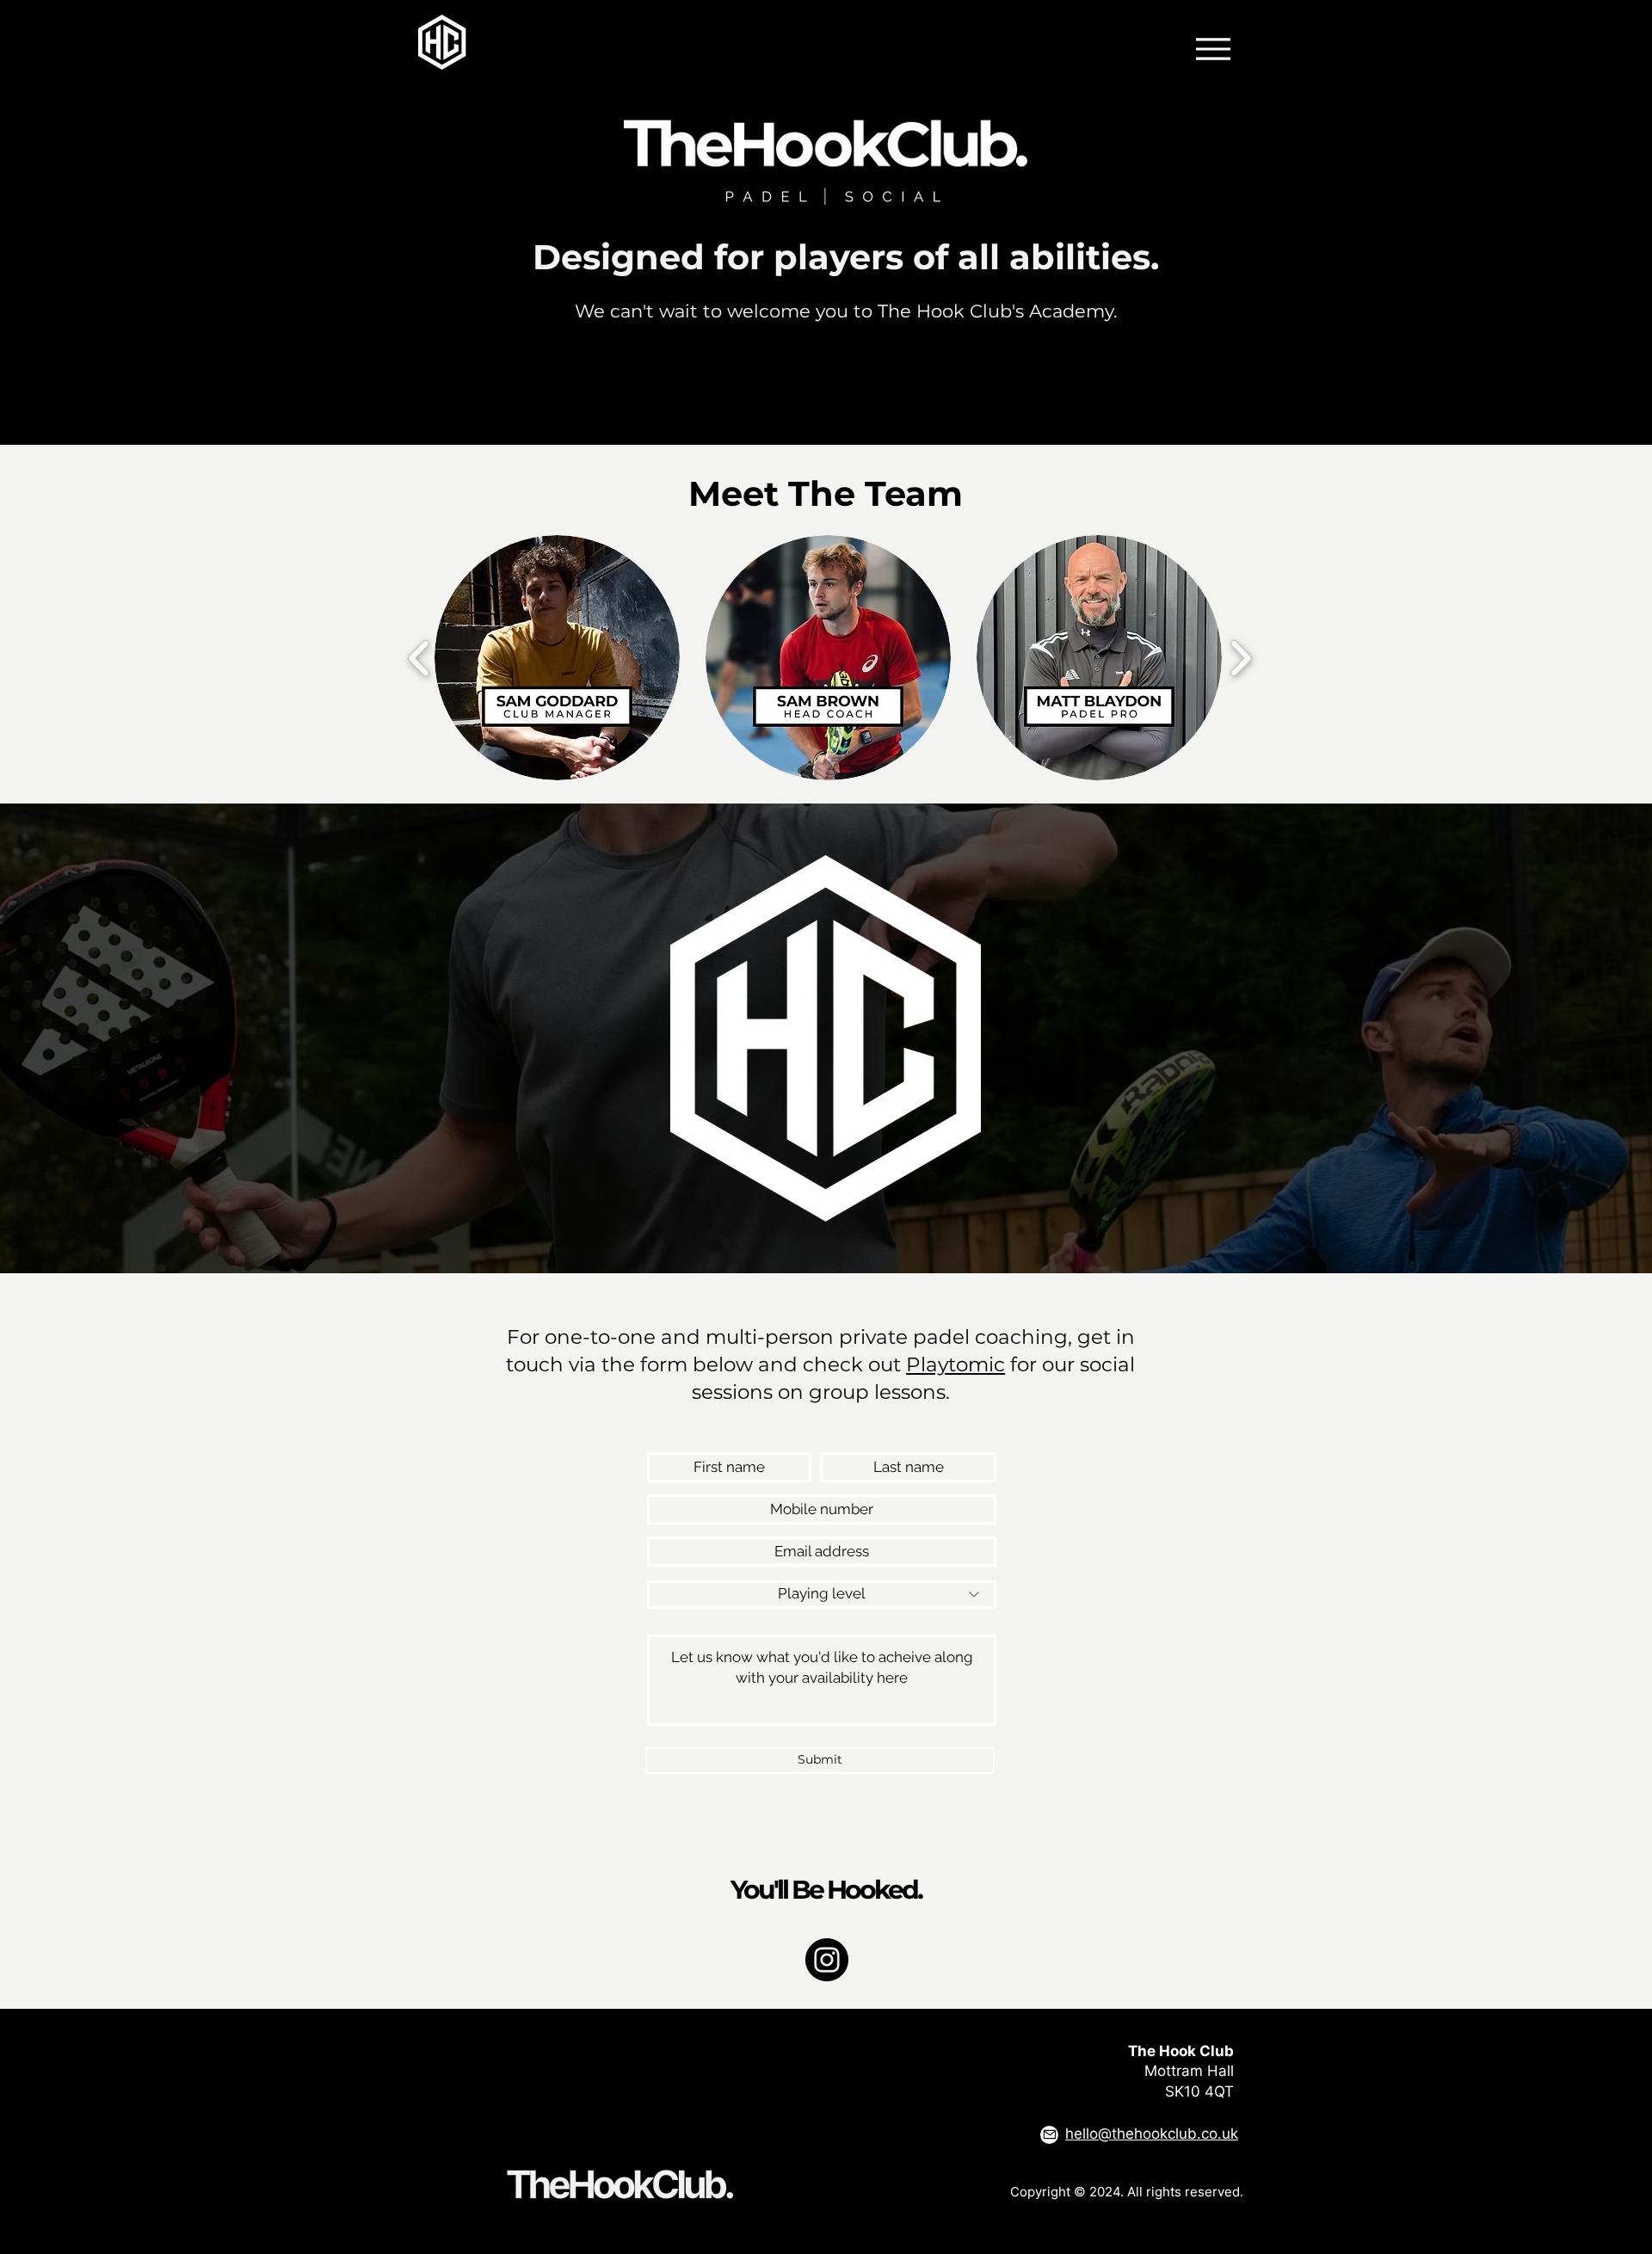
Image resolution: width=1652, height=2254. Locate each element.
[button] (557, 658)
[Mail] (1049, 2135)
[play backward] (419, 658)
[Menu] (1213, 49)
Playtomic (955, 1364)
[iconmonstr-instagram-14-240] (827, 1960)
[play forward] (1240, 658)
